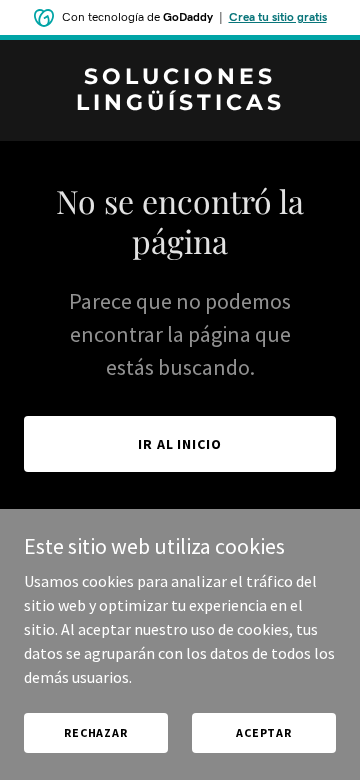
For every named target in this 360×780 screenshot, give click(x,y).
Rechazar (96, 732)
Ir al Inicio (180, 444)
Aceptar (264, 732)
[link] (180, 104)
